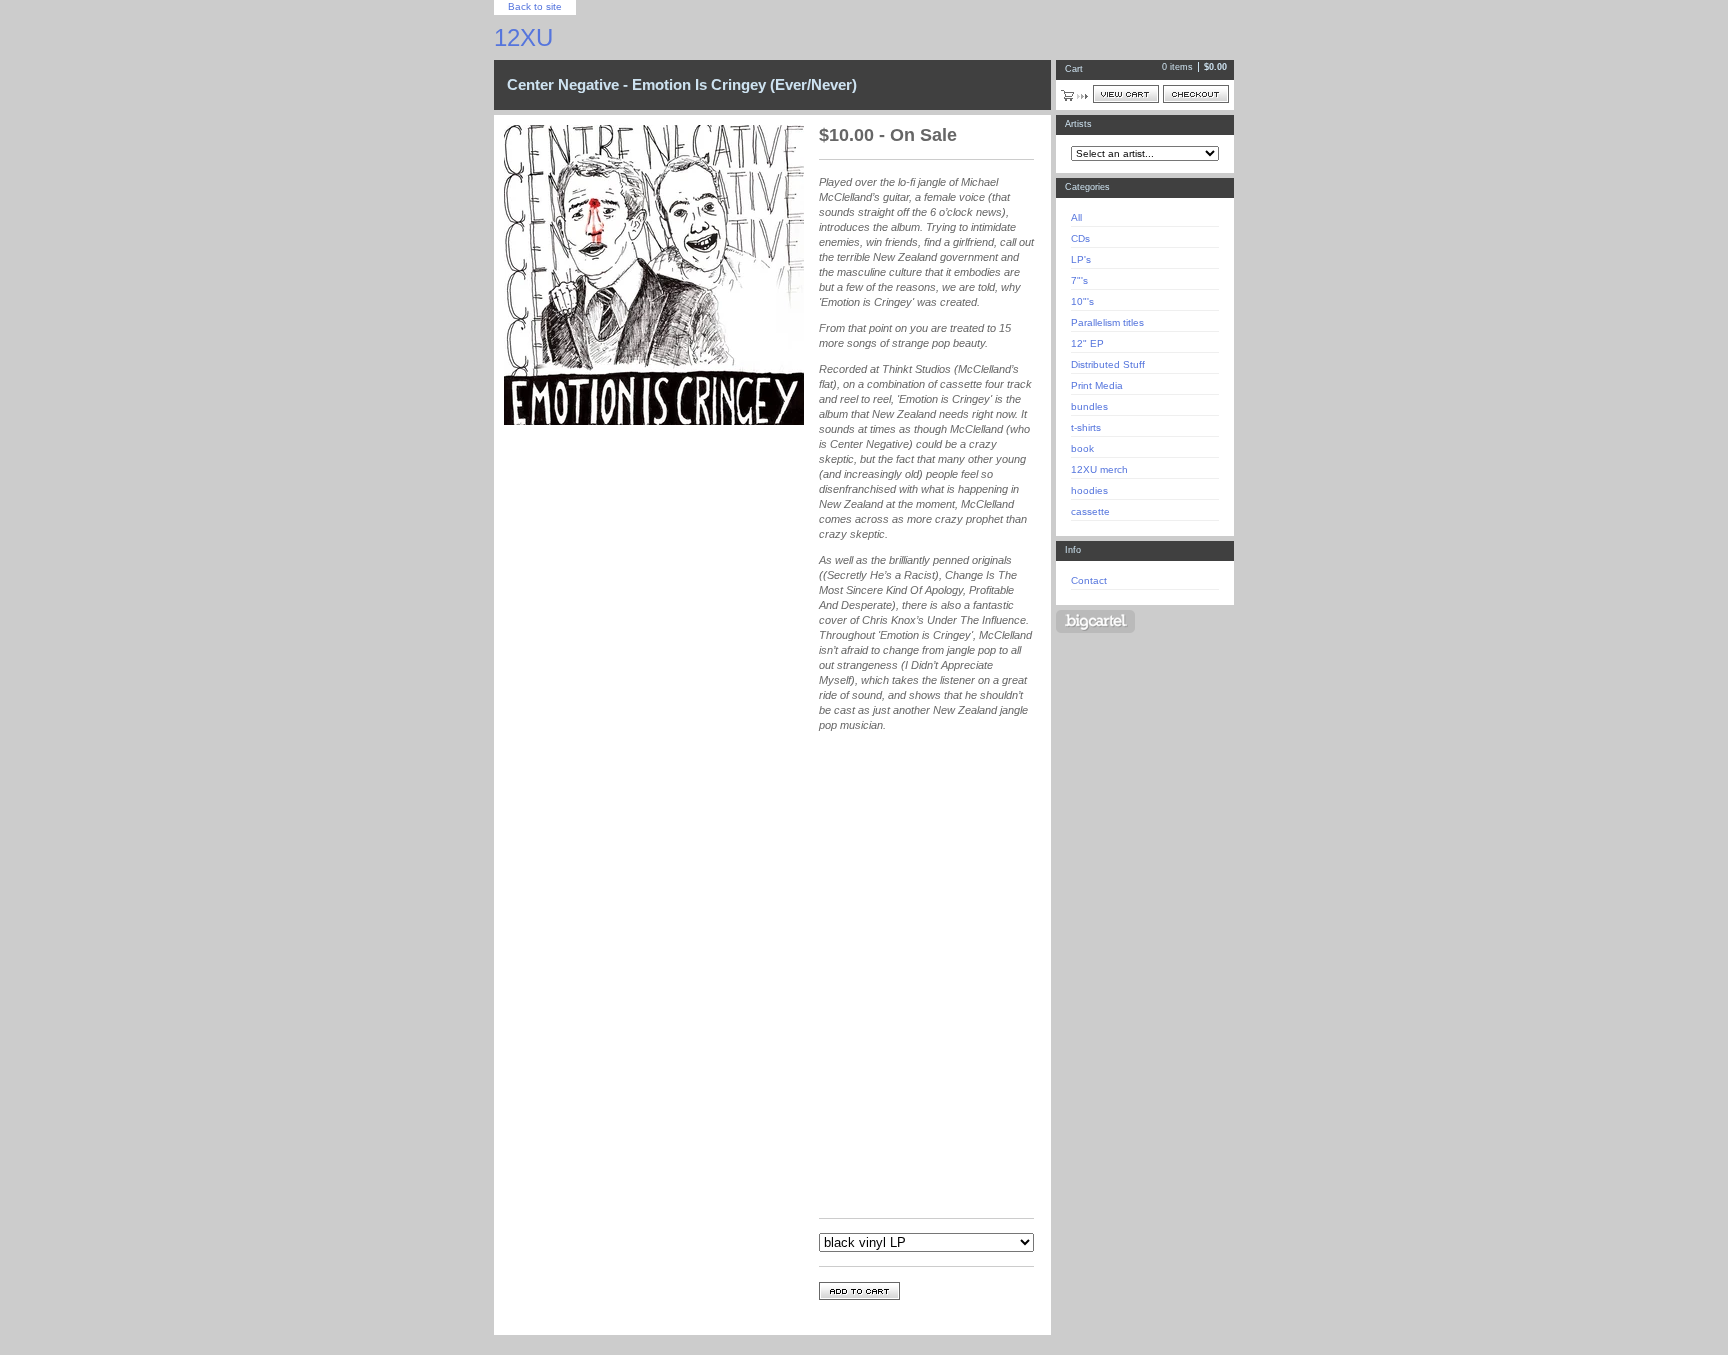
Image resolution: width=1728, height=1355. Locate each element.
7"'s (1079, 280)
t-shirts (1086, 427)
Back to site (535, 6)
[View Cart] (1126, 94)
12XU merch (1099, 469)
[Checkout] (1196, 94)
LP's (1081, 259)
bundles (1089, 406)
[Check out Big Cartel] (1095, 621)
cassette (1090, 511)
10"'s (1082, 301)
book (1082, 448)
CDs (1080, 238)
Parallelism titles (1107, 322)
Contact (1089, 580)
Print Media (1097, 385)
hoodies (1089, 490)
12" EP (1087, 343)
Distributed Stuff (1108, 364)
